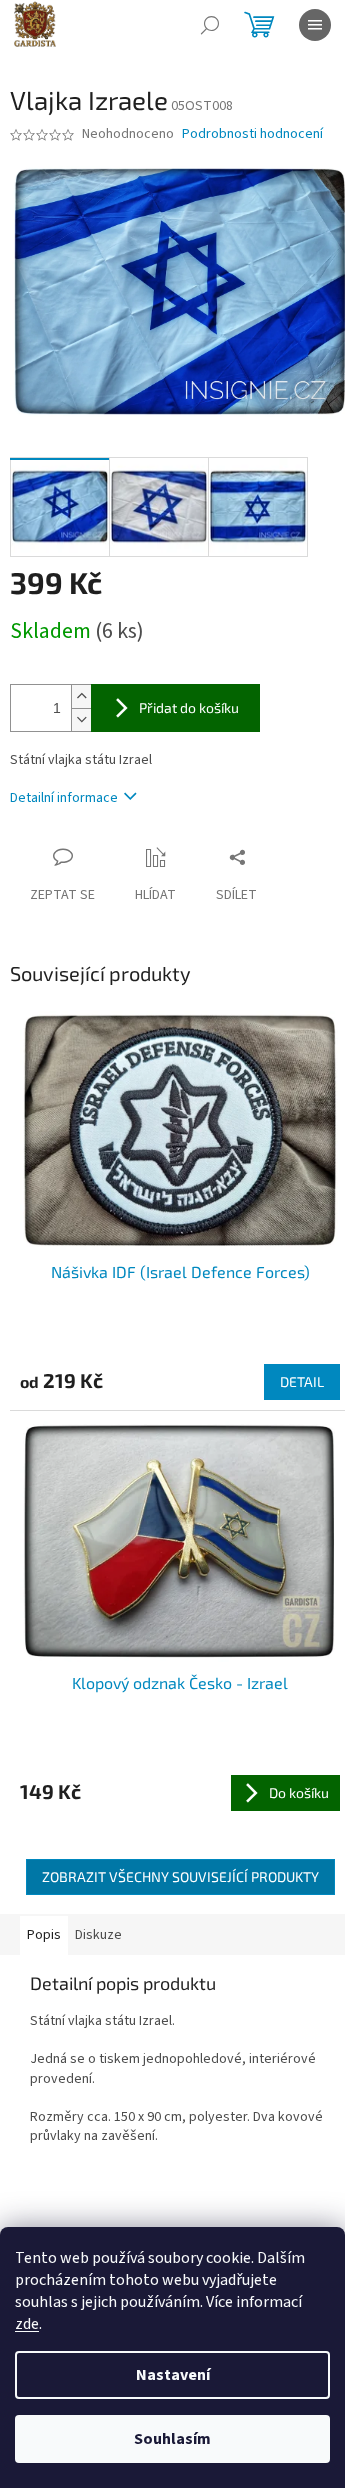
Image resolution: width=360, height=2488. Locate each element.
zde (27, 2324)
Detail (302, 1381)
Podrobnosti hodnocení (252, 134)
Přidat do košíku (189, 707)
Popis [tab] (44, 1935)
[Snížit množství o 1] (81, 719)
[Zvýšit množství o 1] (81, 696)
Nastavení (173, 2375)
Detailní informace (64, 798)
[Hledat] (210, 25)
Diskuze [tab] (98, 1935)
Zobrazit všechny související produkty (180, 1876)
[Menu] (315, 25)
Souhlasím (172, 2439)
